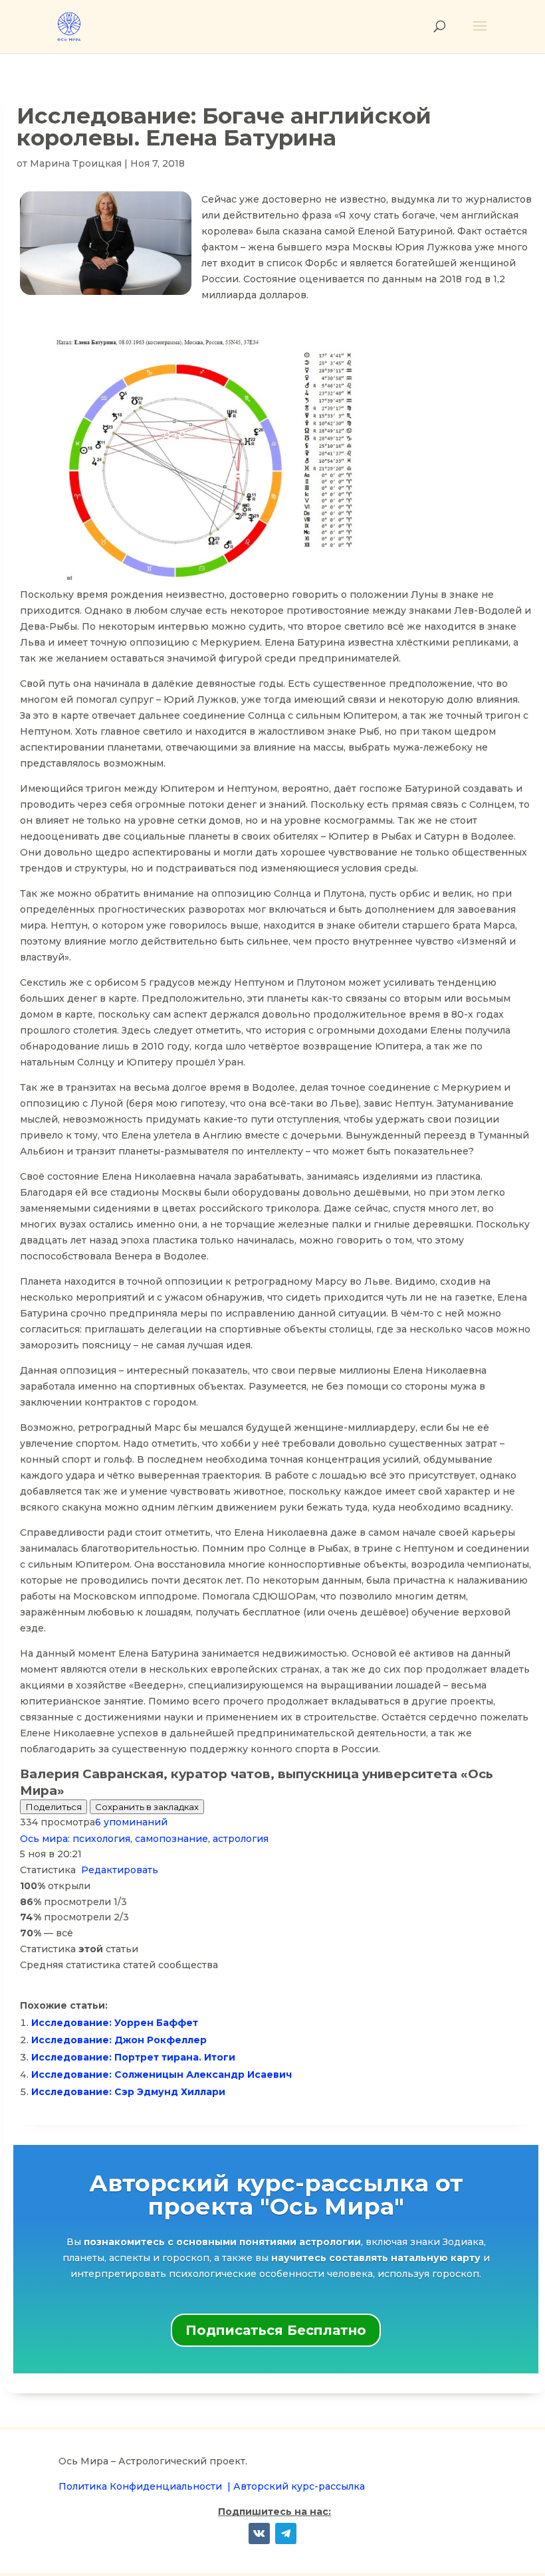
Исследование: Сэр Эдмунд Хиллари (128, 2092)
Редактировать (120, 1870)
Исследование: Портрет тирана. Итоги (133, 2057)
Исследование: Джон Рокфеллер (119, 2040)
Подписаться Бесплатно (276, 2330)
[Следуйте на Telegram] (286, 2533)
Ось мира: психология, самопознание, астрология (144, 1839)
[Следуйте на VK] (259, 2533)
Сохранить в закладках (147, 1807)
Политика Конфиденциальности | (146, 2486)
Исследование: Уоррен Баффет (115, 2023)
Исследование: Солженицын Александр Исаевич (162, 2074)
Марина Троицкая (76, 163)
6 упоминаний (131, 1822)
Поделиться (54, 1807)
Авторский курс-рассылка (299, 2486)
